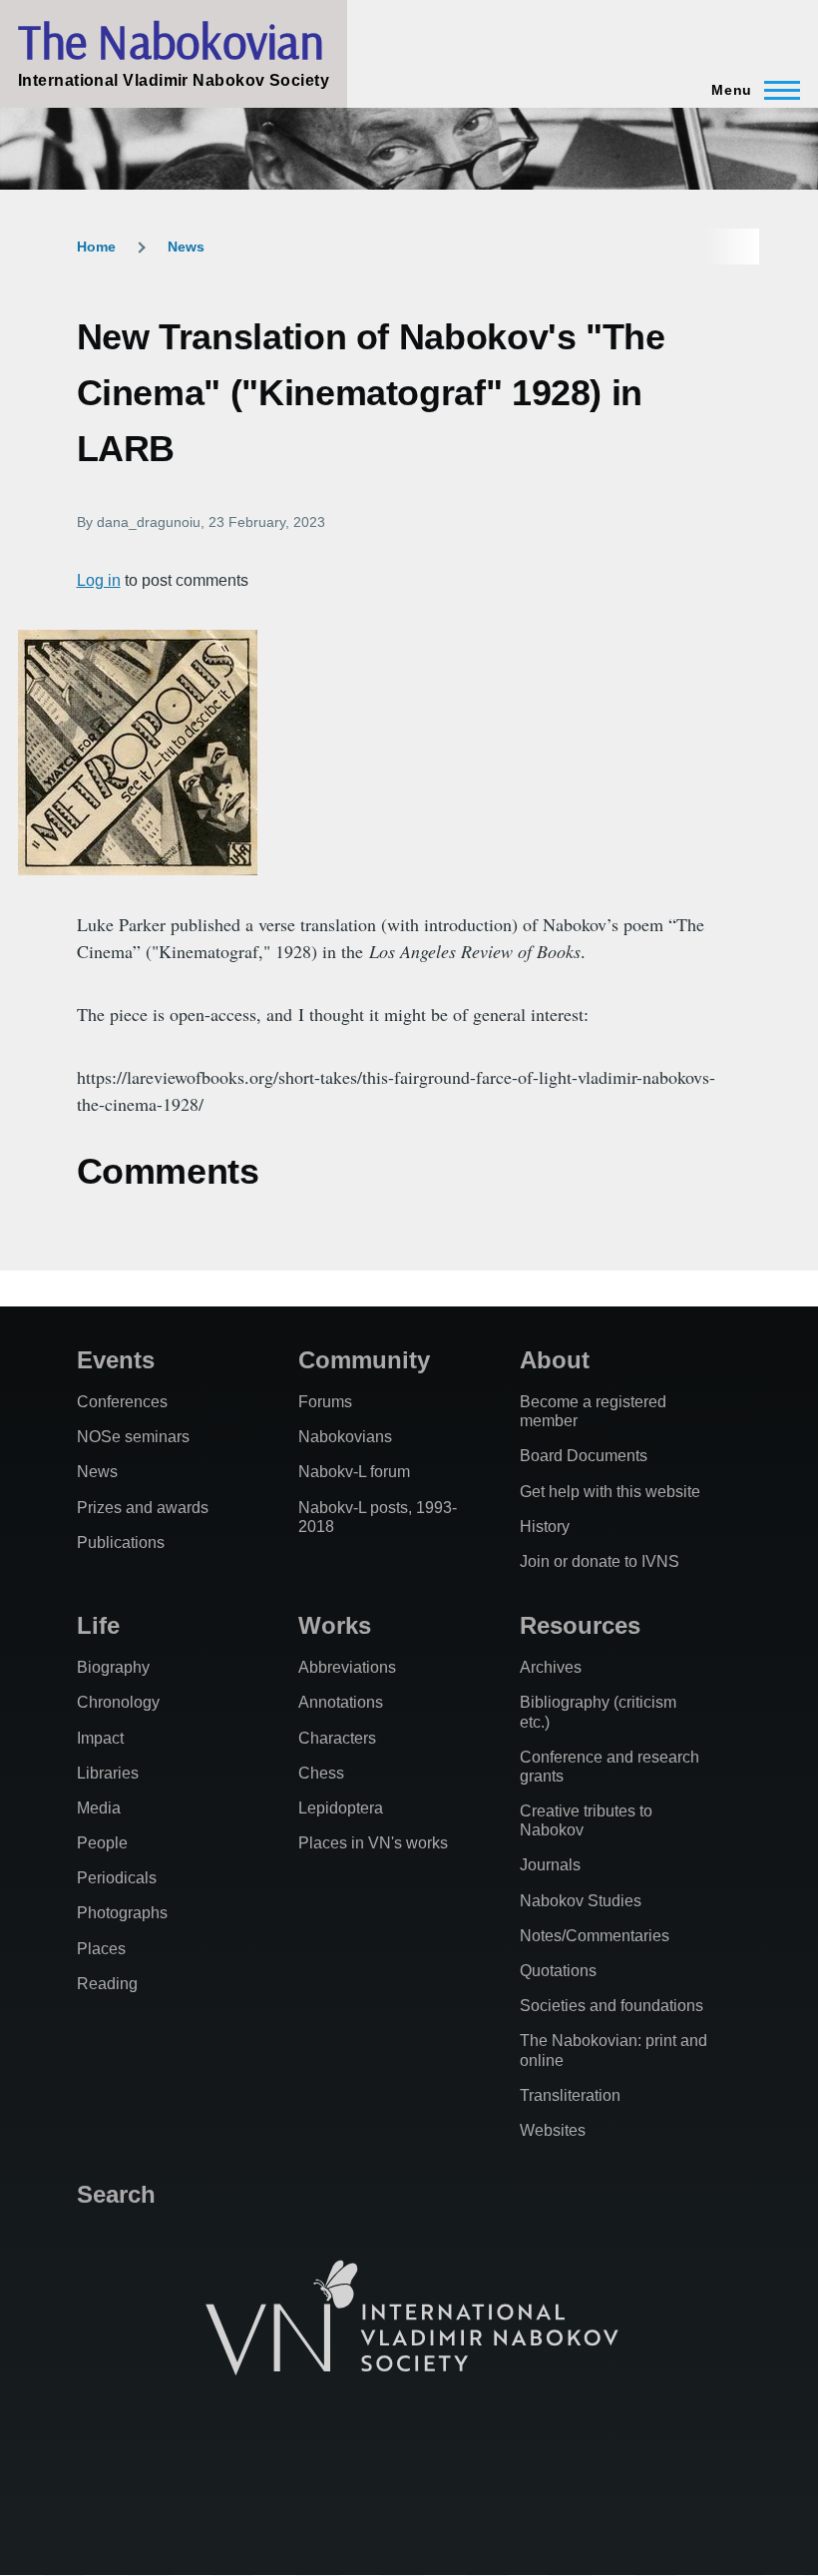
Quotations (558, 1971)
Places (101, 1949)
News (186, 247)
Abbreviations (347, 1667)
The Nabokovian (171, 41)
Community (364, 1360)
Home (96, 247)
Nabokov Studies (581, 1901)
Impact (100, 1738)
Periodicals (117, 1878)
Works (335, 1625)
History (545, 1527)
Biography (113, 1667)
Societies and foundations (612, 2006)
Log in (99, 580)
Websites (553, 2130)
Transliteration (570, 2095)
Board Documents (584, 1456)
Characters (337, 1738)
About (555, 1360)
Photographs (122, 1913)
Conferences (122, 1402)
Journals (550, 1865)
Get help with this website (610, 1492)
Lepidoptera (341, 1808)
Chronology (118, 1702)
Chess (321, 1773)
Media (99, 1808)
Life (98, 1625)
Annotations (341, 1702)
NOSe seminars (133, 1437)
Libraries (108, 1773)
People (102, 1843)
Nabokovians (345, 1437)
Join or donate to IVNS (600, 1561)
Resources (580, 1625)
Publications (121, 1543)
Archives (551, 1667)
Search (116, 2194)
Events (116, 1360)
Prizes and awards (143, 1508)
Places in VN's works (373, 1843)
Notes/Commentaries (595, 1936)
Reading (107, 1984)
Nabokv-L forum (354, 1472)
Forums (325, 1402)
